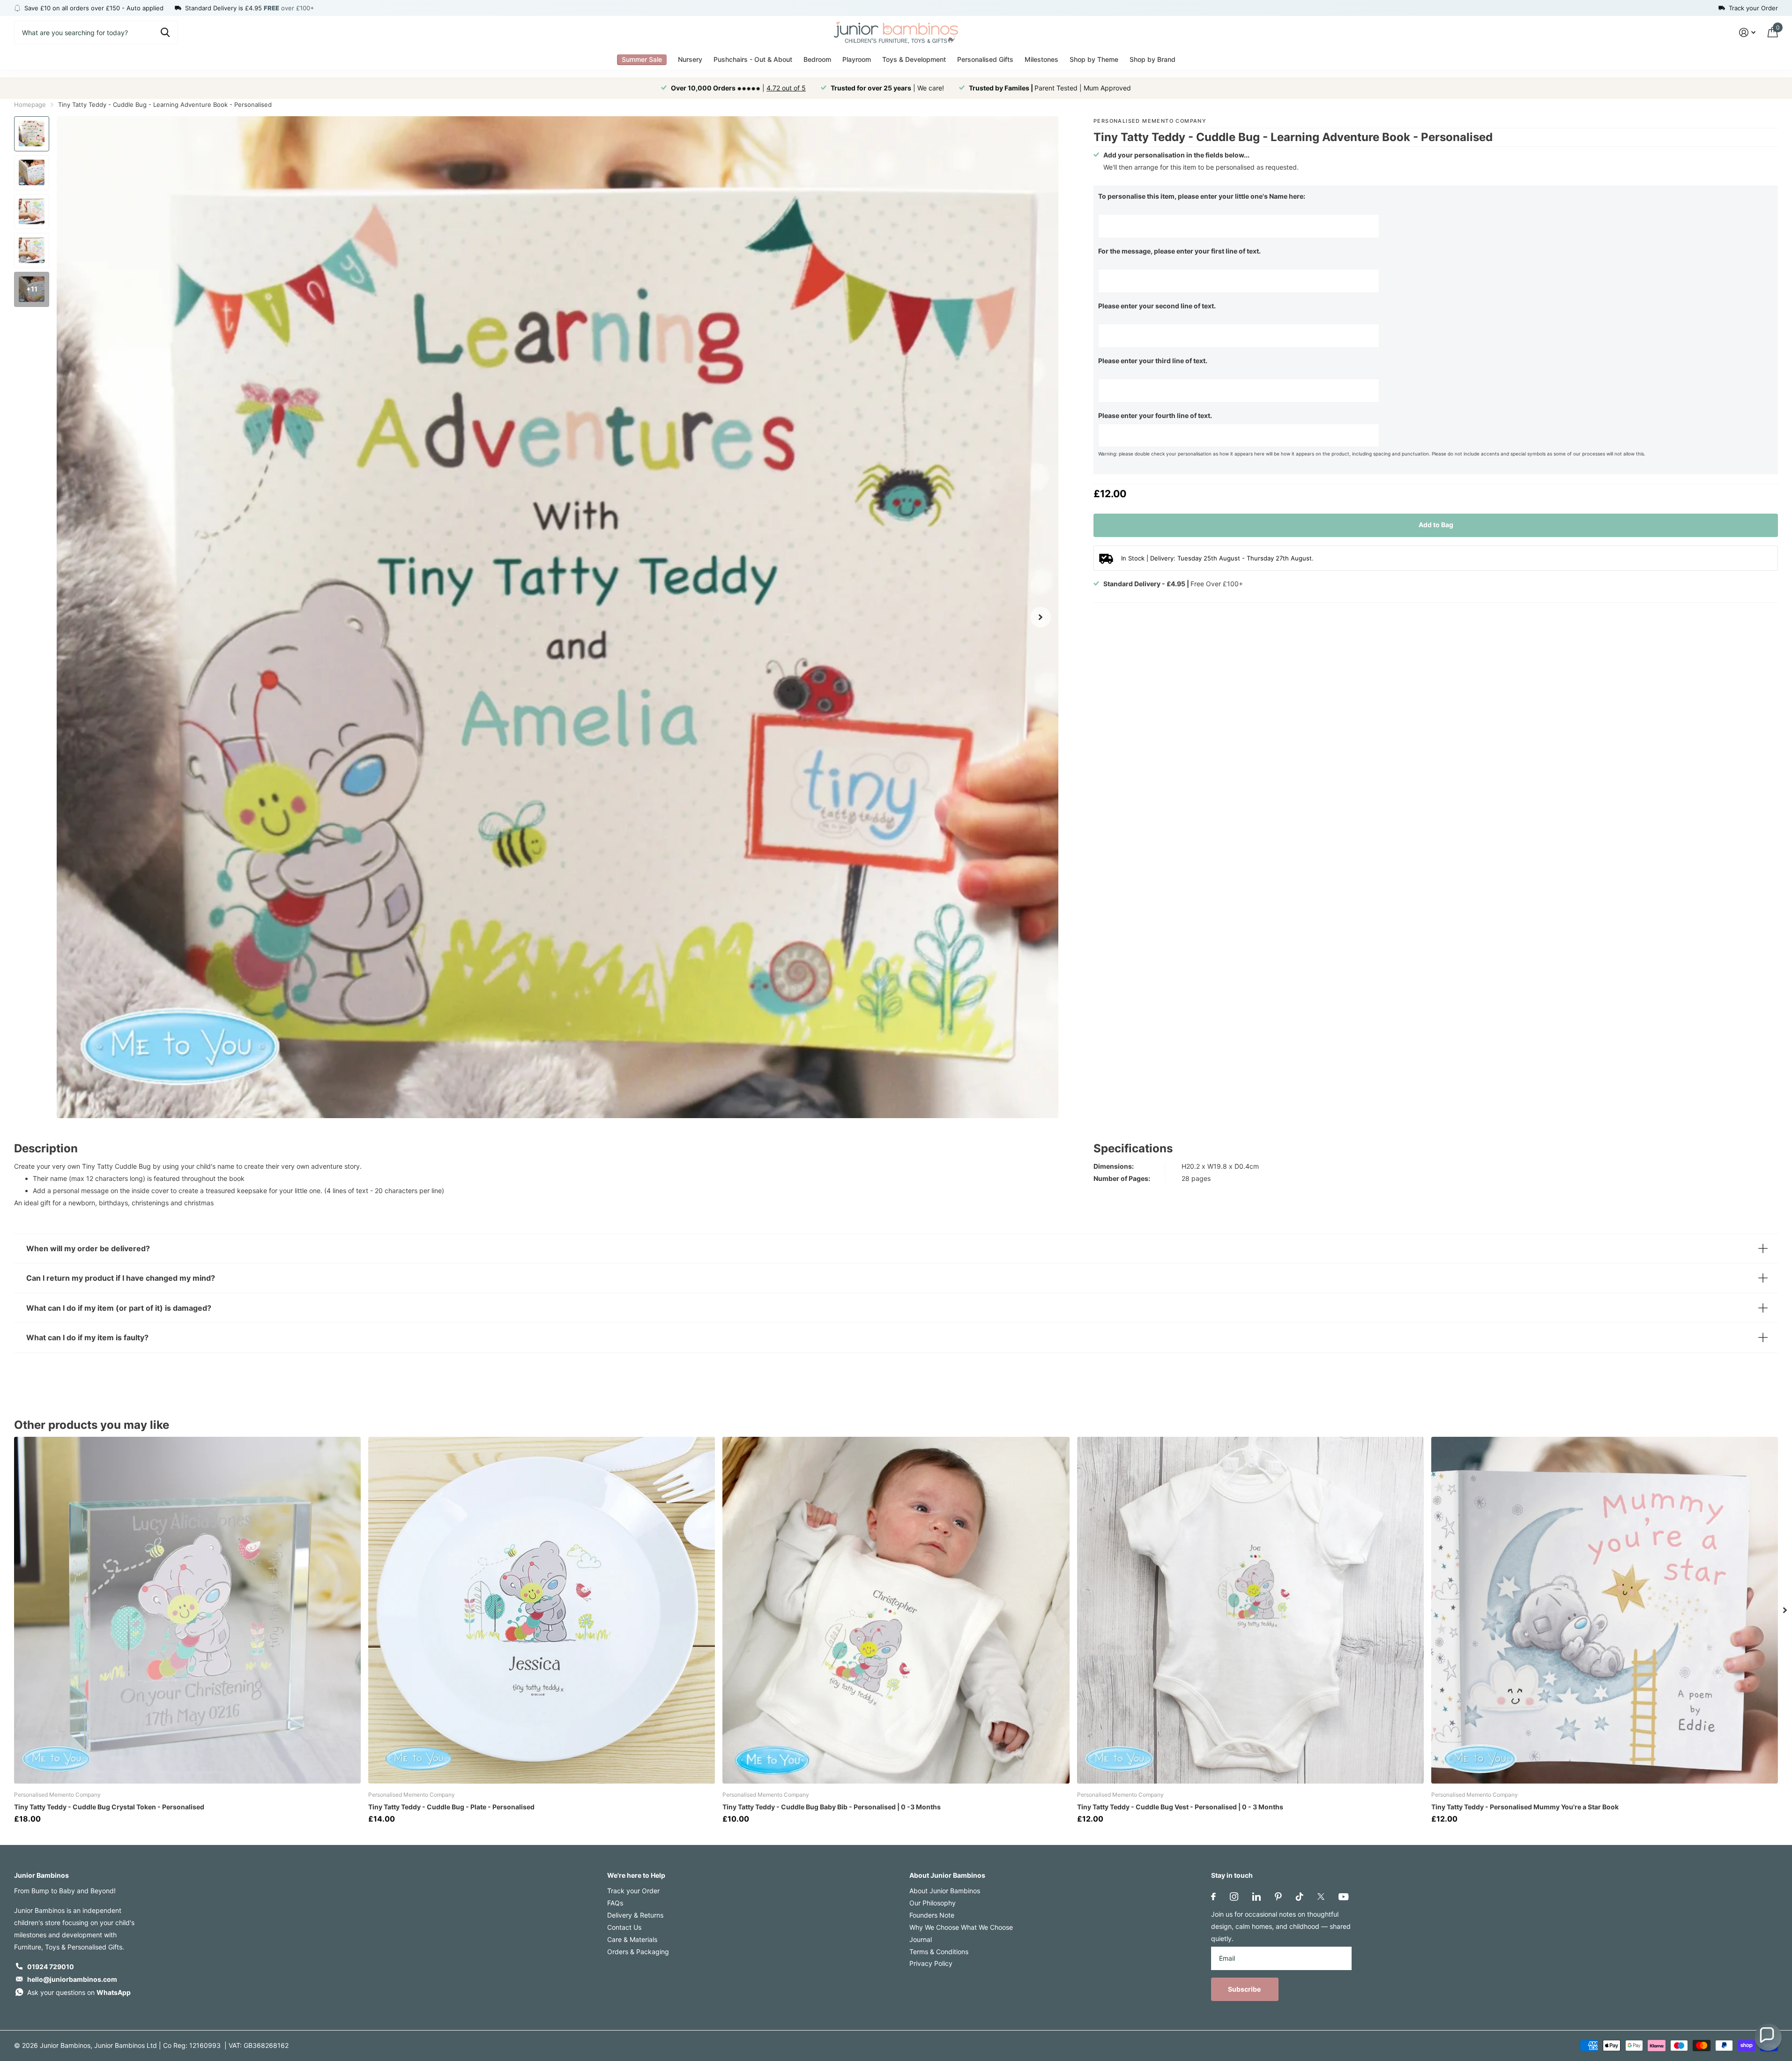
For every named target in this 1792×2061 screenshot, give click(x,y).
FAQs (615, 1903)
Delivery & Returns (635, 1915)
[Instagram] (1234, 1897)
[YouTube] (1343, 1897)
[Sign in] (1747, 33)
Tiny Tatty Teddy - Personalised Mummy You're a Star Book (1525, 1807)
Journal (921, 1939)
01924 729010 (51, 1967)
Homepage (30, 105)
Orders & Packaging (638, 1952)
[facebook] (1213, 1897)
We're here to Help (636, 1875)
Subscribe (1245, 1989)
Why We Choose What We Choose (961, 1927)
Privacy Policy (931, 1963)
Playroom (857, 59)
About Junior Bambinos (947, 1875)
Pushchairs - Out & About (753, 59)
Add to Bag (1436, 525)
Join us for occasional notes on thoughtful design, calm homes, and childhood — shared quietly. (1281, 1926)
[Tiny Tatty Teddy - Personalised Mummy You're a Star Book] (1605, 1610)
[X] (1321, 1897)
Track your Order (633, 1891)
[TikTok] (1300, 1897)
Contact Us (624, 1927)
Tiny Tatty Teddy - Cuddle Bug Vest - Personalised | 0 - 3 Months (1180, 1807)
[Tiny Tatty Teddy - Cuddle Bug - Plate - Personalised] (542, 1610)
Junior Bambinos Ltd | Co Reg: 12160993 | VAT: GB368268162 (191, 2045)
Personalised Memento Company (1150, 121)
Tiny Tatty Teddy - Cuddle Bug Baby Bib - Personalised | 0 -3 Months (832, 1807)
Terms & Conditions (939, 1952)
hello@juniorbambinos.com (72, 1979)
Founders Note (932, 1915)
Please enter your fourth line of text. (1155, 415)
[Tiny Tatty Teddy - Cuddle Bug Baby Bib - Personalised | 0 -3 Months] (896, 1610)
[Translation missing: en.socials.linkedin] (1257, 1897)
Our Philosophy (933, 1903)
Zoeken (165, 32)
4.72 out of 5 (786, 88)
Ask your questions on (79, 1992)
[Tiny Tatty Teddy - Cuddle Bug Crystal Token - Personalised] (187, 1610)
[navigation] (32, 134)
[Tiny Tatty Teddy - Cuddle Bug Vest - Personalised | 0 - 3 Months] (1250, 1610)
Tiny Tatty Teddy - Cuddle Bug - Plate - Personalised (451, 1807)
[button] (1768, 2037)
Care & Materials (632, 1939)
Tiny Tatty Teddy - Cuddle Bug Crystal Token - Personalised (109, 1807)
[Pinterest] (1278, 1897)
